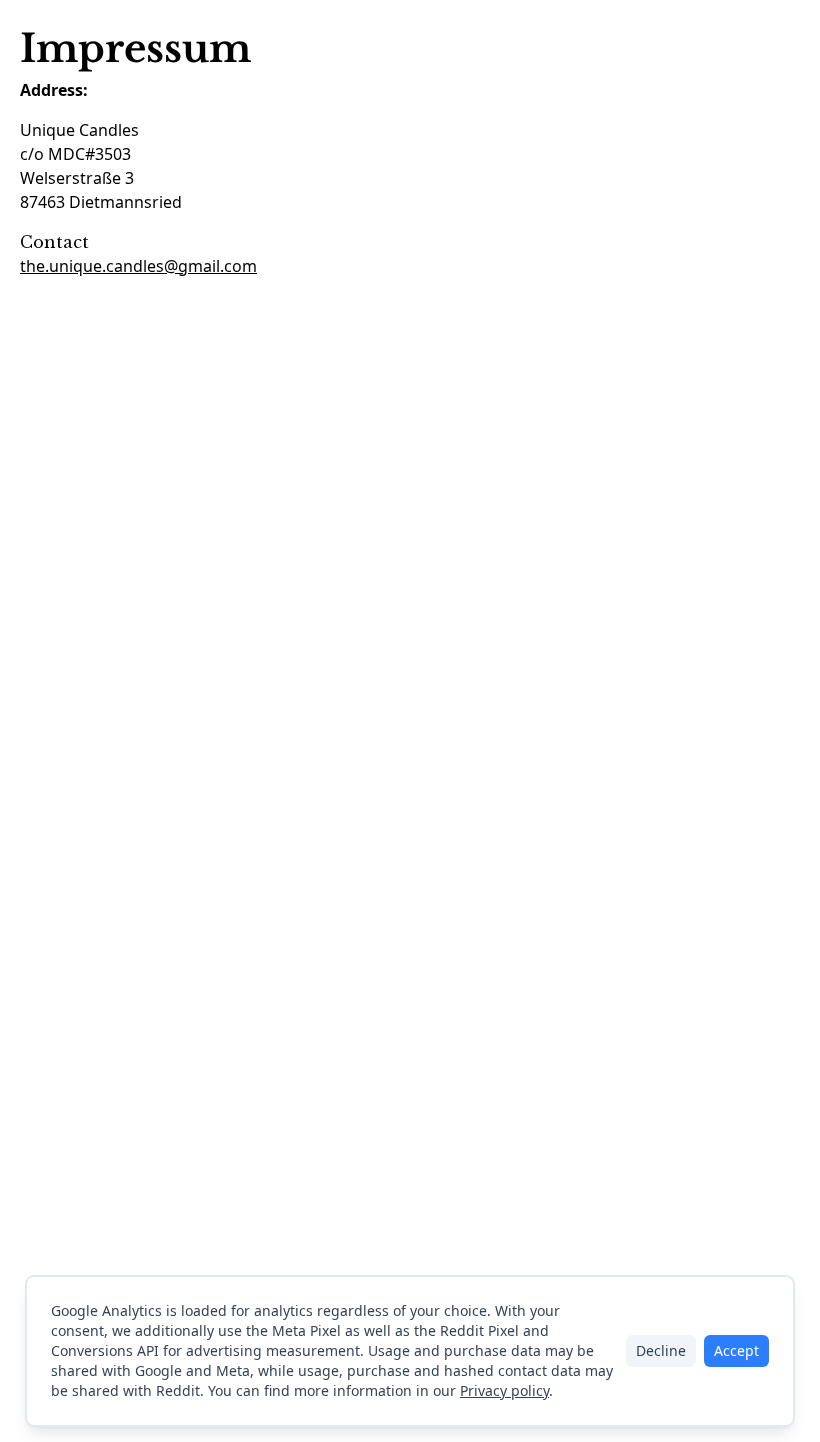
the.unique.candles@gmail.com (138, 266)
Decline (661, 1350)
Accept (736, 1350)
